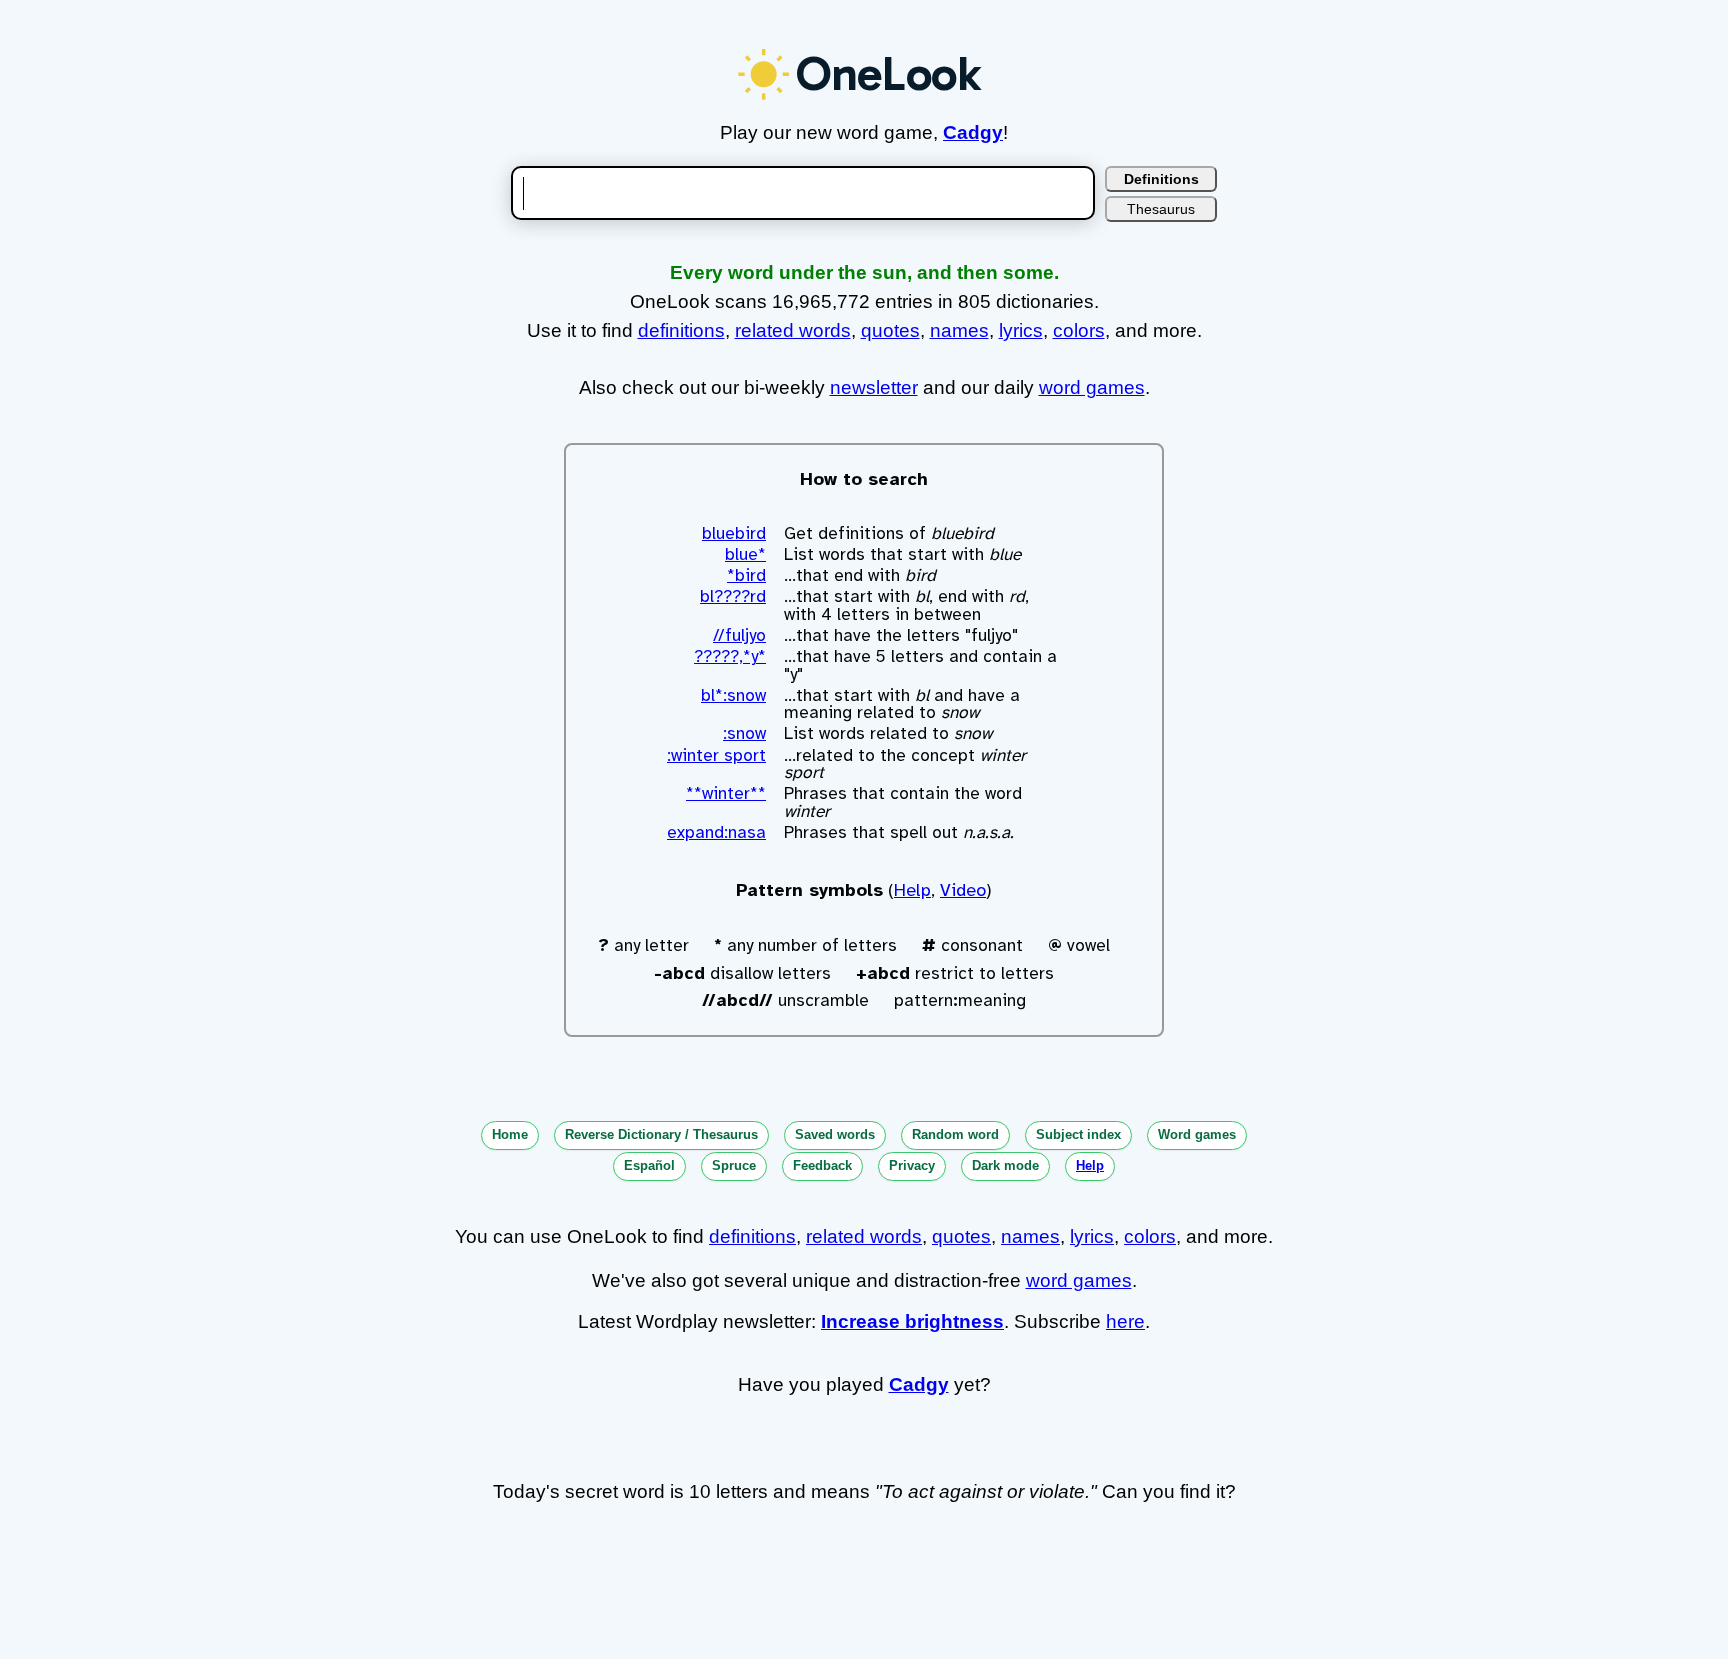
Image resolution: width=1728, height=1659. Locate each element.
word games (1092, 387)
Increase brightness (912, 1321)
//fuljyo (739, 635)
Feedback (822, 1165)
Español (649, 1165)
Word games (1197, 1134)
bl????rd (733, 596)
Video (963, 890)
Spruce (734, 1165)
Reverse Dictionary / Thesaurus (661, 1134)
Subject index (1078, 1134)
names (959, 330)
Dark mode (1005, 1165)
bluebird (734, 533)
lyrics (1021, 330)
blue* (745, 554)
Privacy (912, 1165)
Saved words (835, 1134)
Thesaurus (1161, 209)
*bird (746, 575)
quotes (890, 330)
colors (1079, 330)
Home (510, 1134)
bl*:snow (733, 695)
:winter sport (716, 755)
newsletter (874, 387)
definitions (681, 330)
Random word (955, 1134)
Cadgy (973, 132)
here (1125, 1321)
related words (793, 330)
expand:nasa (716, 832)
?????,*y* (730, 656)
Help (912, 890)
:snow (744, 733)
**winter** (726, 793)
